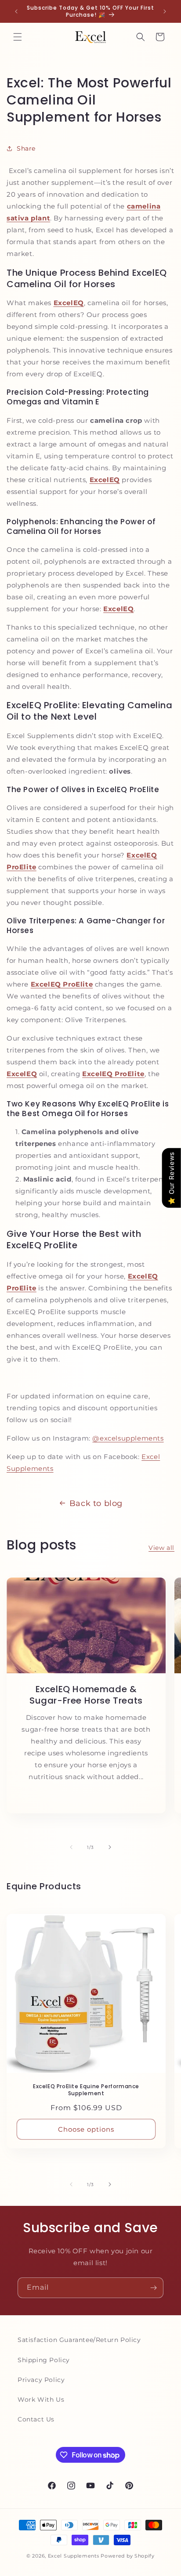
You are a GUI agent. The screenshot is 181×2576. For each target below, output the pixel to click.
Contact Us (36, 2419)
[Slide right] (110, 1847)
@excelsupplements (128, 1438)
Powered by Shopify (128, 2556)
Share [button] (26, 148)
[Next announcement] (165, 11)
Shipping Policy (44, 2360)
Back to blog (96, 1503)
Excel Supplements (74, 2556)
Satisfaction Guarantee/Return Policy (79, 2340)
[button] (18, 37)
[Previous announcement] (16, 11)
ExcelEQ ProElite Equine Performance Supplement (86, 2090)
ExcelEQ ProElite (62, 984)
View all (161, 1548)
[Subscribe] (153, 2288)
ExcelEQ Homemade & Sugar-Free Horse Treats (86, 1695)
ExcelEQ (22, 1074)
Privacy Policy (41, 2380)
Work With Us (41, 2399)
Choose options (86, 2129)
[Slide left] (71, 1847)
